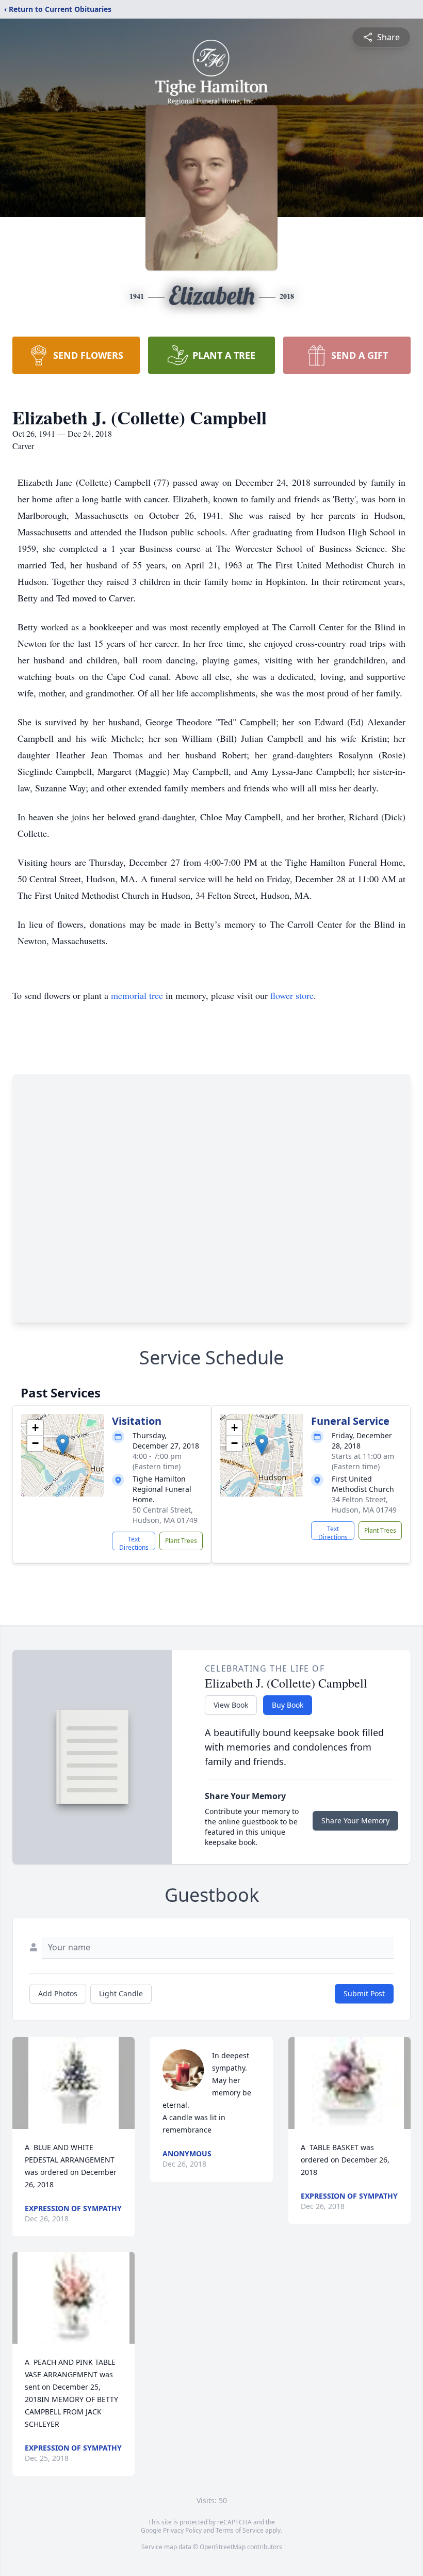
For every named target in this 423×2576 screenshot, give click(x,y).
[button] (63, 1445)
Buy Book (288, 1705)
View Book (231, 1705)
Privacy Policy (182, 2530)
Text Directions (134, 1543)
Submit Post (364, 1993)
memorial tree (137, 995)
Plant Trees (181, 1541)
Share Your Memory (355, 1820)
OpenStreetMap (223, 2547)
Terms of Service (240, 2530)
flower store (292, 995)
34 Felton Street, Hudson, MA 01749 (364, 1505)
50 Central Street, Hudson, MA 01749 (165, 1515)
